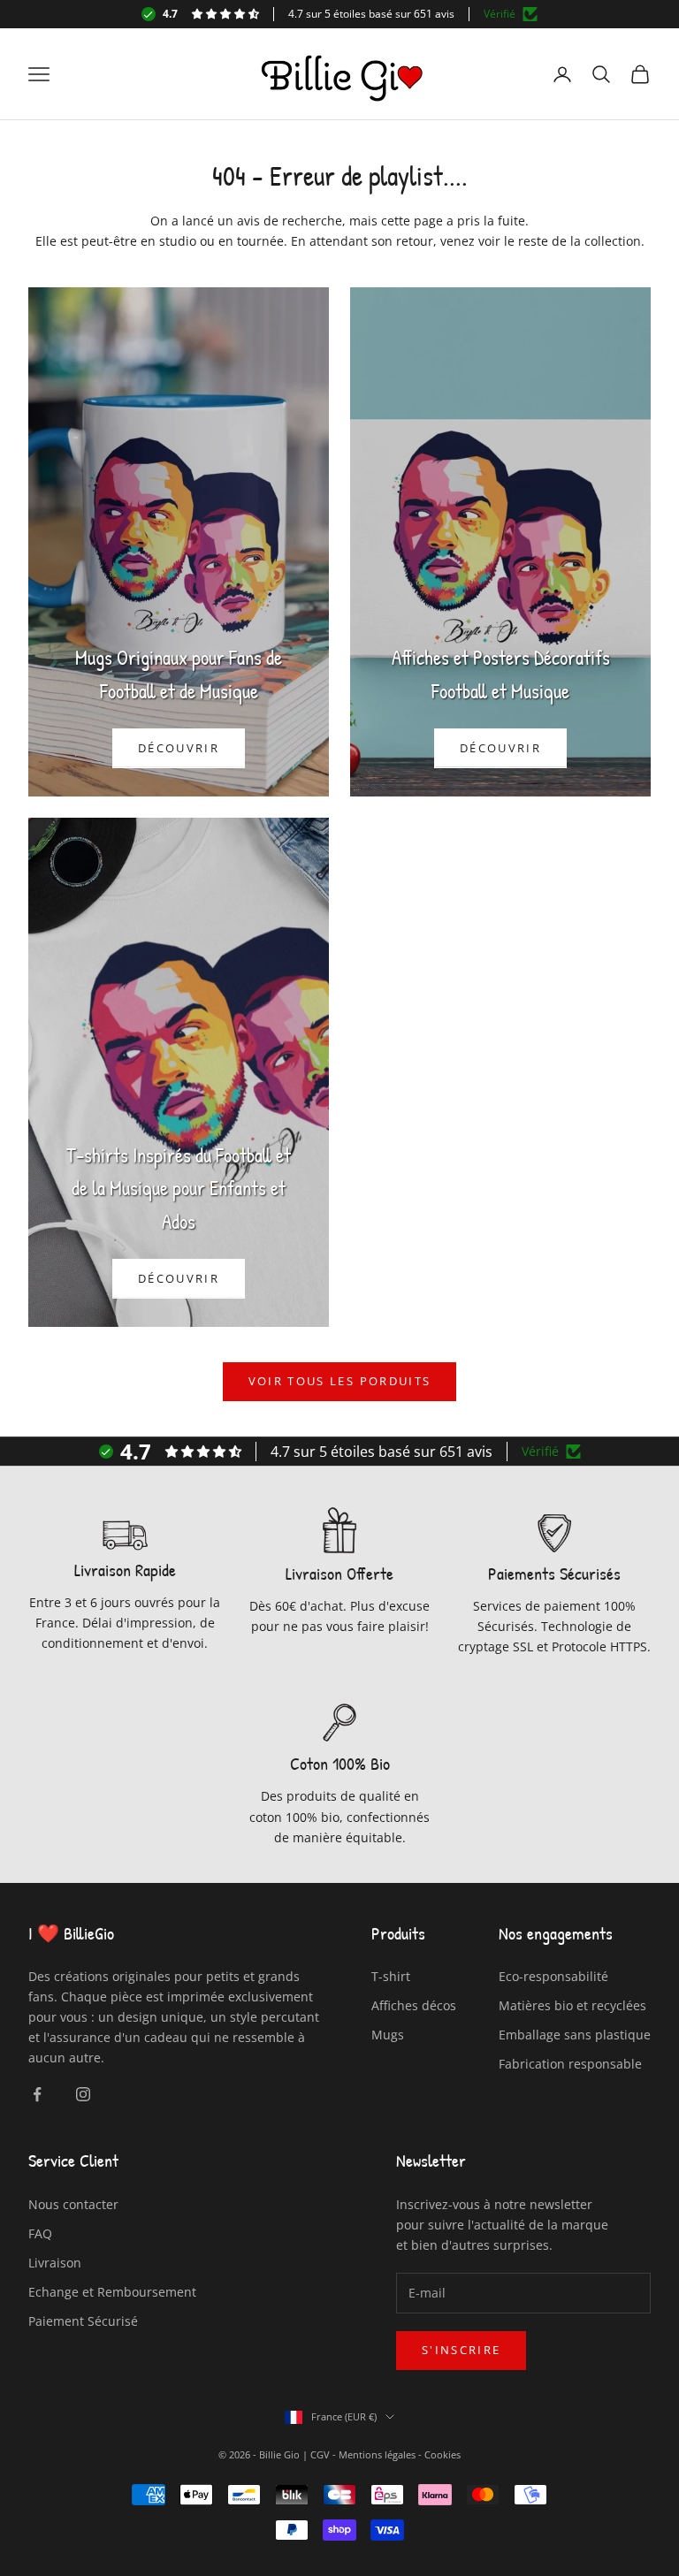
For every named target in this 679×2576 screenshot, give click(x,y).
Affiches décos (414, 2005)
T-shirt (391, 1976)
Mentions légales (377, 2454)
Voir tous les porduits (339, 1381)
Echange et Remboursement (112, 2292)
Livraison (55, 2263)
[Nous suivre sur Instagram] (83, 2094)
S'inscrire (461, 2350)
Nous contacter (73, 2204)
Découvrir (179, 748)
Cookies (442, 2454)
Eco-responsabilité (553, 1976)
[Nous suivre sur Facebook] (37, 2094)
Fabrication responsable (570, 2064)
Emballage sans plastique (575, 2035)
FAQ (40, 2233)
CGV (319, 2454)
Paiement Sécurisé (83, 2321)
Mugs (388, 2035)
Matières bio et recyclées (572, 2005)
